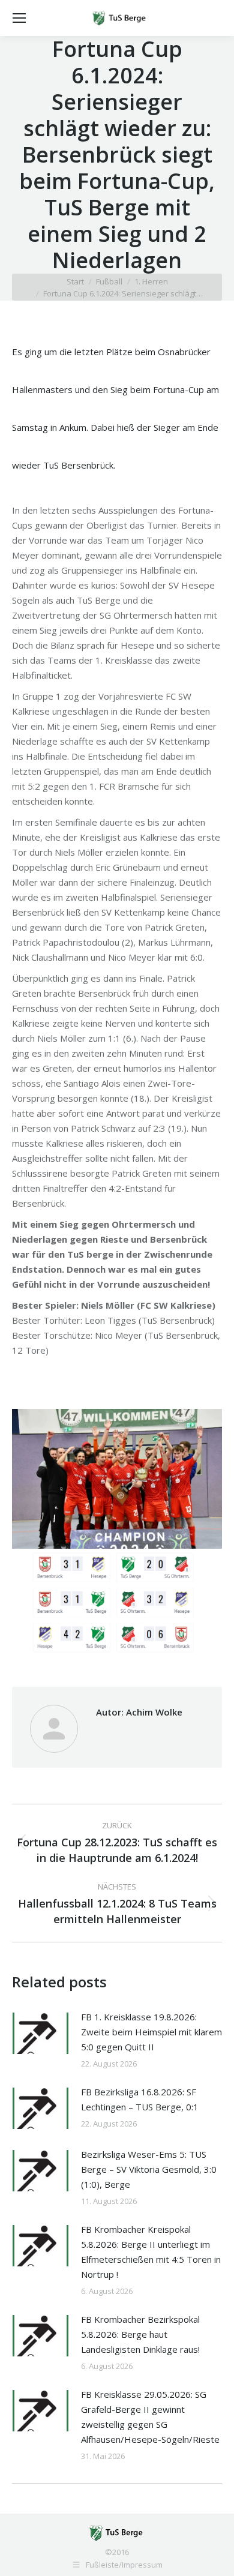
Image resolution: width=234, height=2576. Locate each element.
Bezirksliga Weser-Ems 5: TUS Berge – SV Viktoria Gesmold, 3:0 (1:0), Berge (149, 2169)
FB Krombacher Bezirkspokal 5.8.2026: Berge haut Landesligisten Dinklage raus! (140, 2334)
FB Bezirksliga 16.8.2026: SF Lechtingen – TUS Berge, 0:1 (140, 2099)
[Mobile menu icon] (19, 18)
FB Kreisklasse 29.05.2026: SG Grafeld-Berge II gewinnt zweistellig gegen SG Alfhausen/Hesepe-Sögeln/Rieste (150, 2417)
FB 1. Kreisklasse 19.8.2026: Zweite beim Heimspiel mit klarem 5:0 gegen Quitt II (151, 2032)
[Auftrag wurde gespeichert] (40, 2033)
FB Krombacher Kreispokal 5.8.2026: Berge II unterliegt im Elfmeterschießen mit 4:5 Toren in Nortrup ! (151, 2252)
